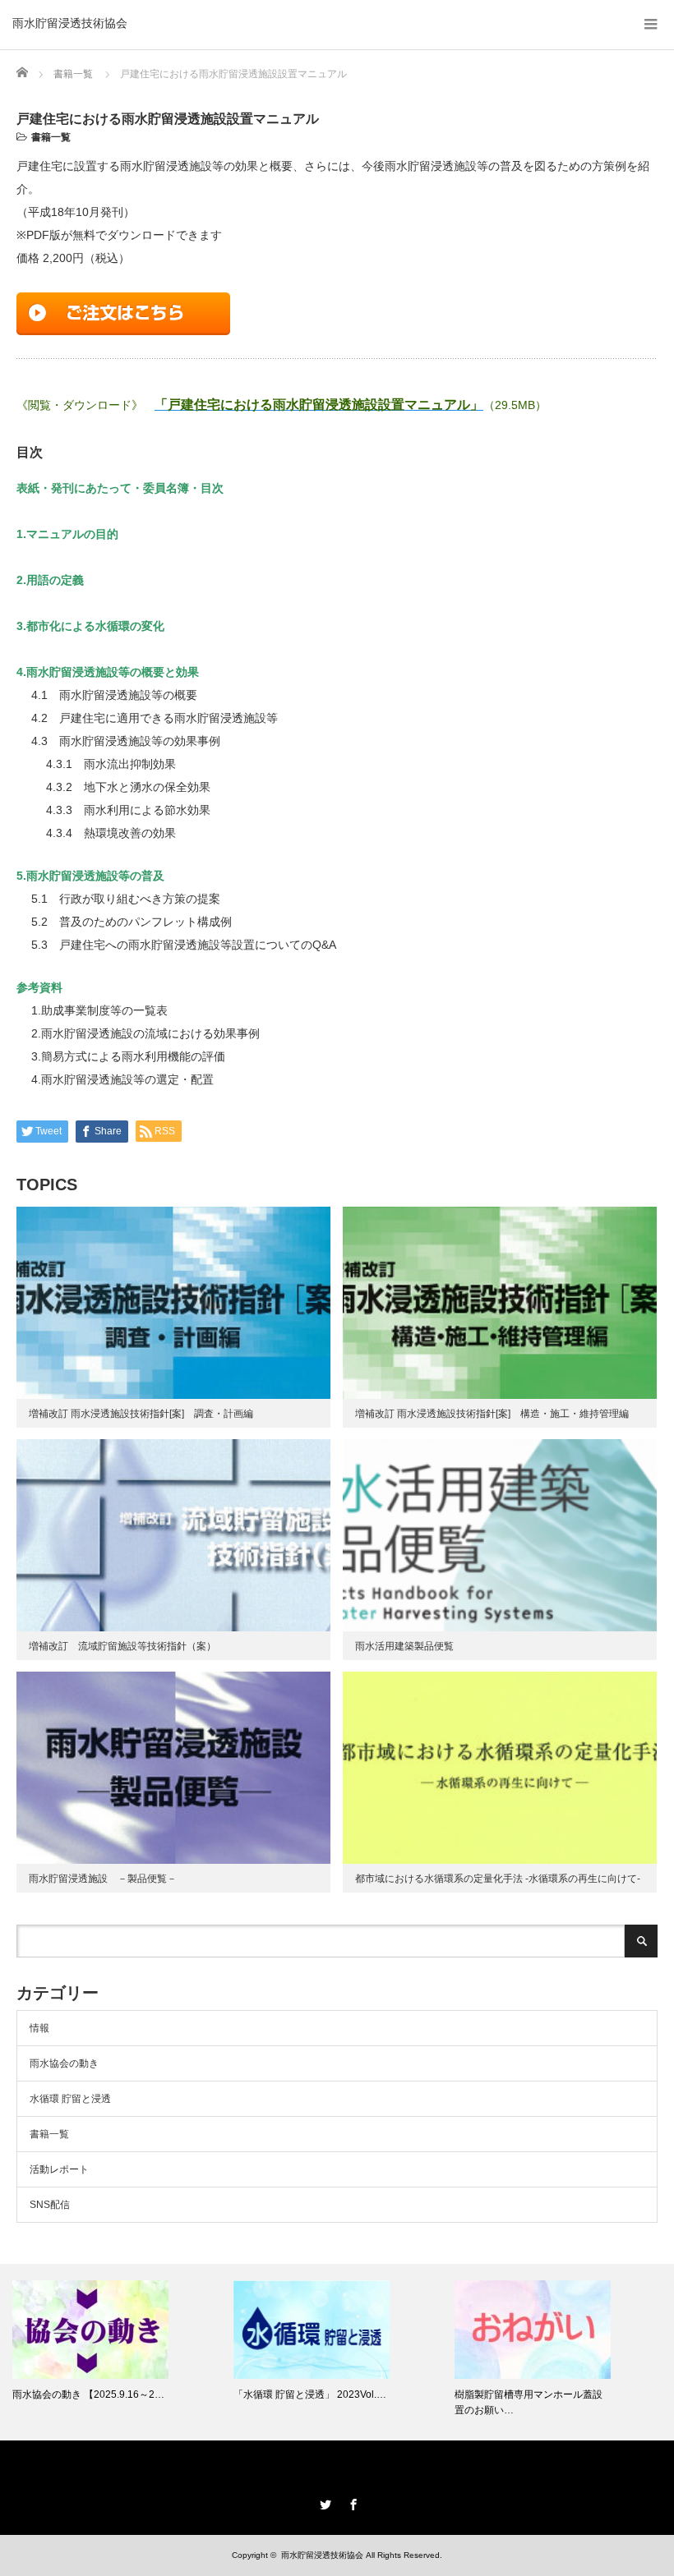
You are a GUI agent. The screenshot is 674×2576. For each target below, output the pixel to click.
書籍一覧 (51, 137)
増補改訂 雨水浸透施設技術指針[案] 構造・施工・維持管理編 (492, 1414)
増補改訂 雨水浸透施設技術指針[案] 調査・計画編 (141, 1414)
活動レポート (59, 2169)
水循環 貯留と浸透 (70, 2099)
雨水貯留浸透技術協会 (70, 23)
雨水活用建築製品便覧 (404, 1646)
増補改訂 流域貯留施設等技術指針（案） (122, 1646)
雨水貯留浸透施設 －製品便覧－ (103, 1879)
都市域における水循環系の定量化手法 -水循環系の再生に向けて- (498, 1879)
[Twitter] (323, 2502)
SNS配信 (50, 2205)
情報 (39, 2028)
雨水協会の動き (64, 2063)
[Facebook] (351, 2502)
